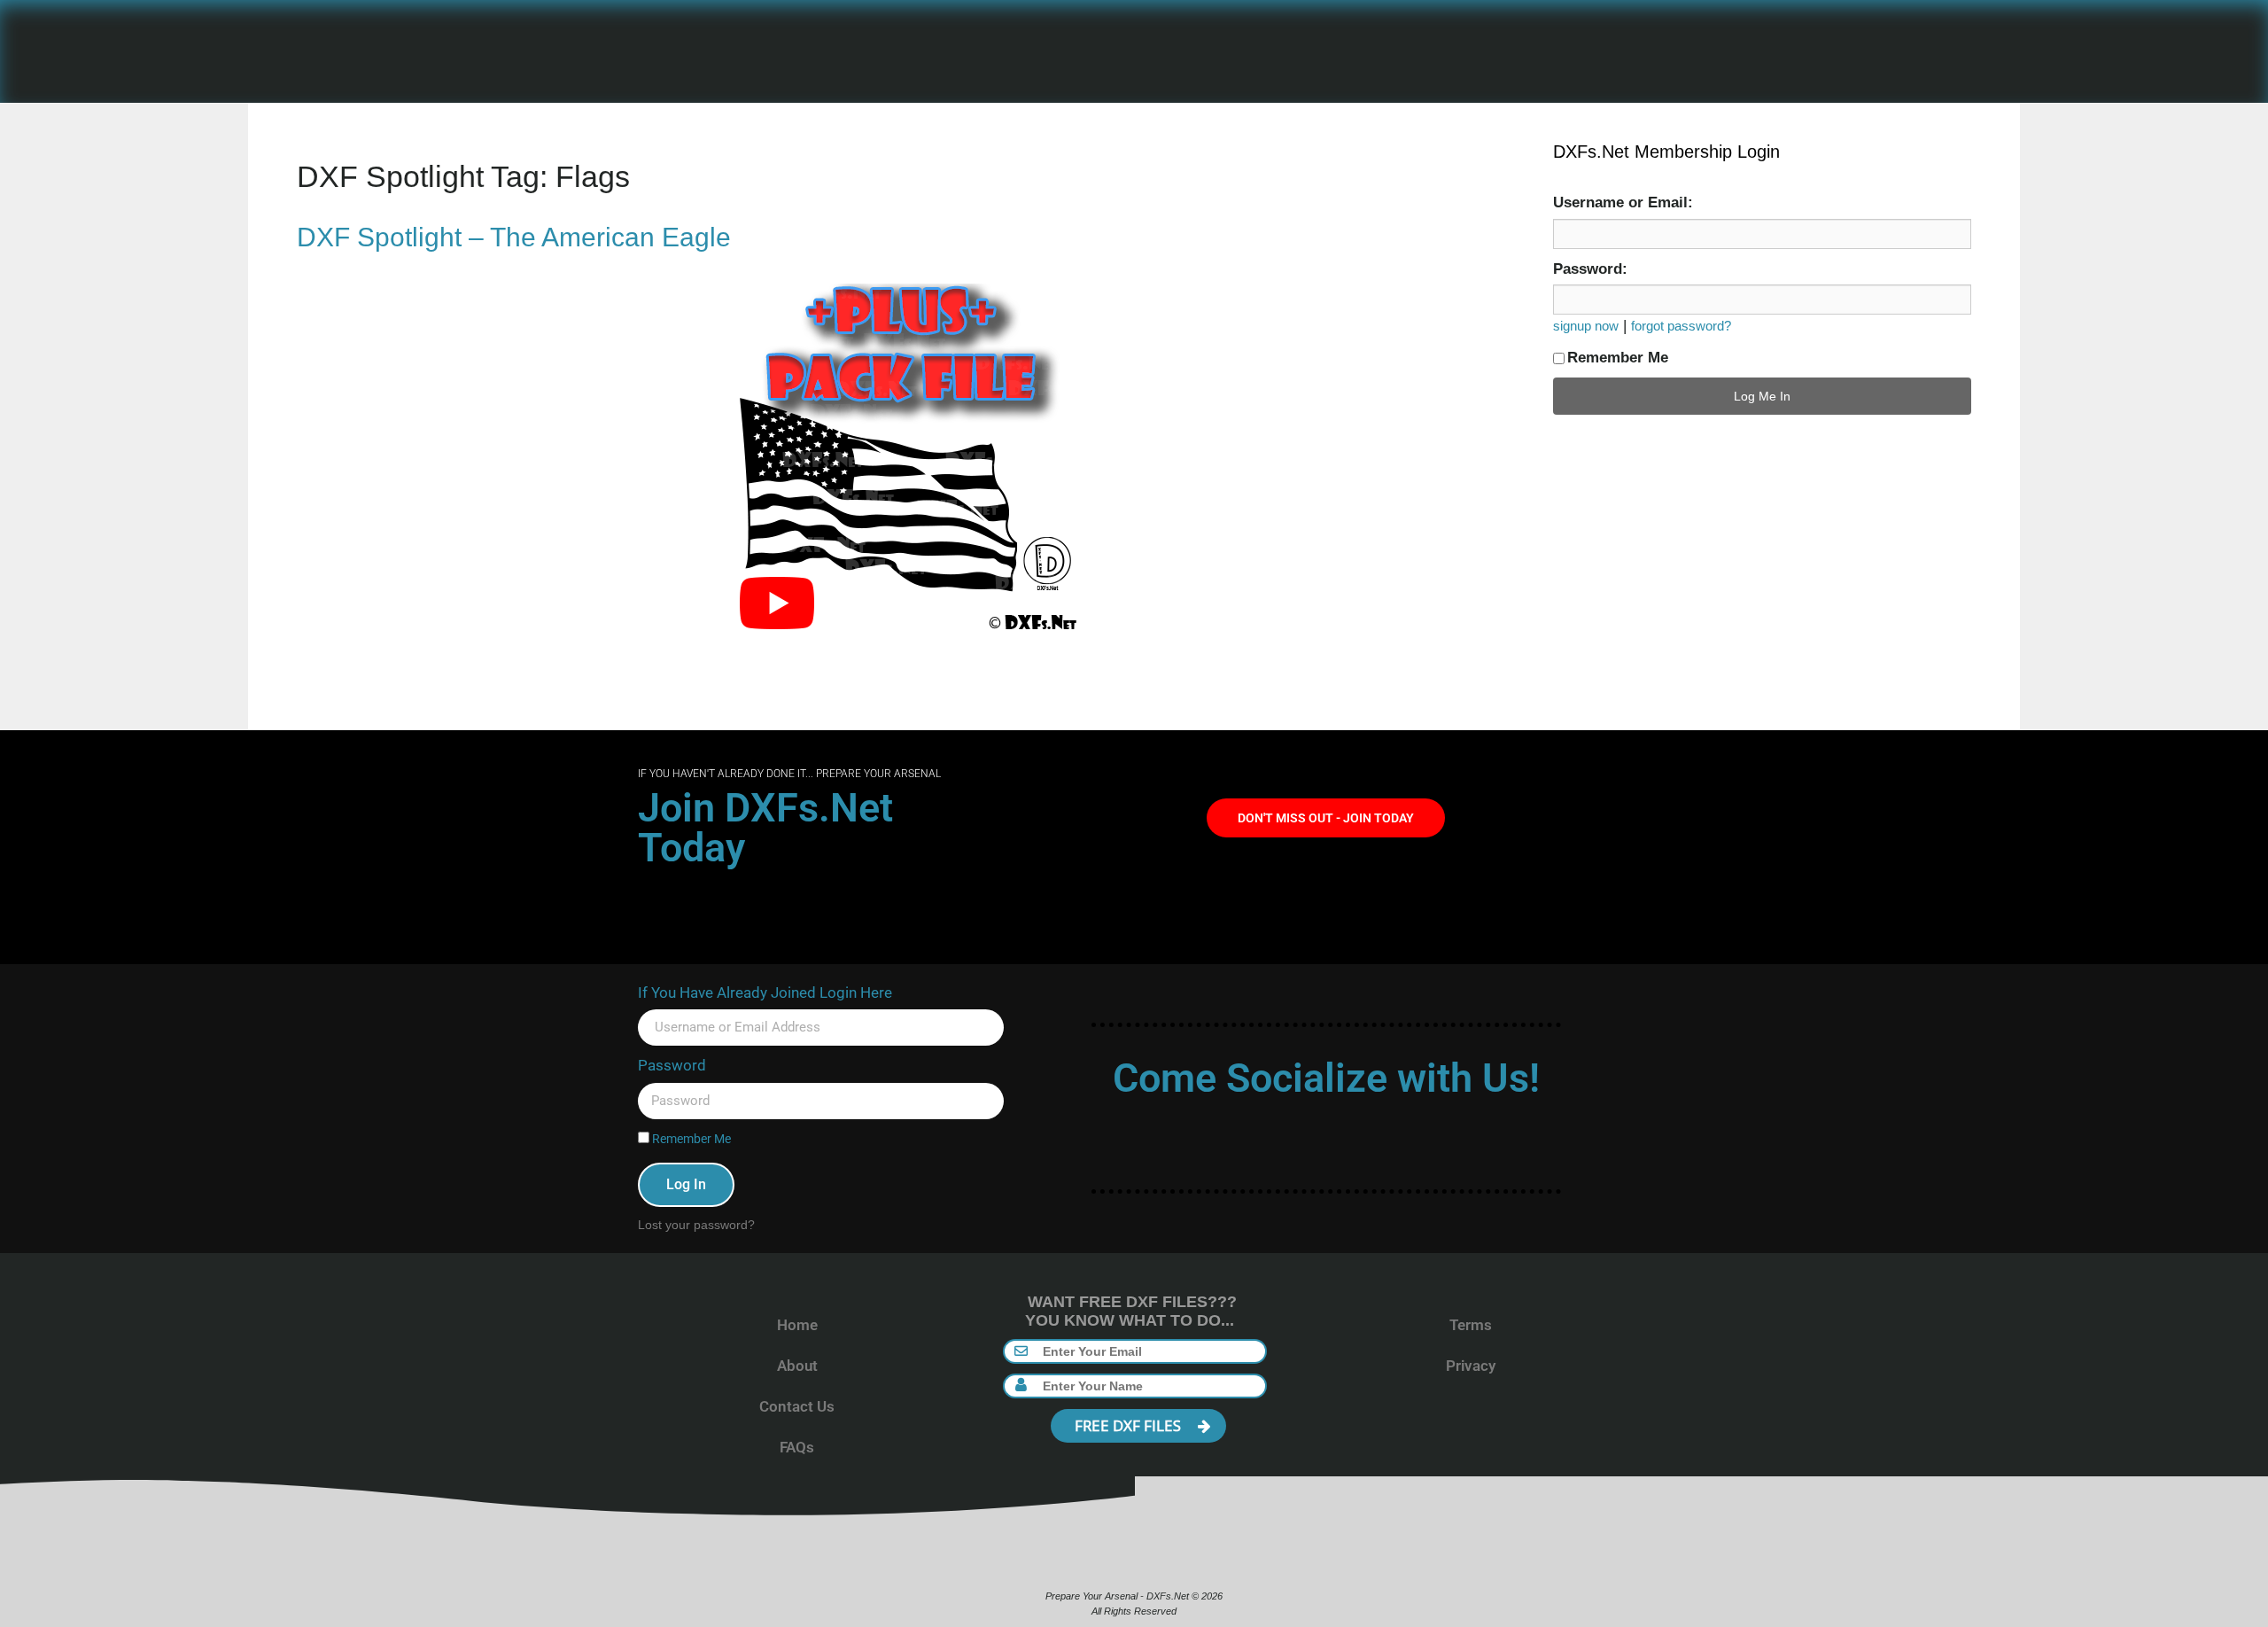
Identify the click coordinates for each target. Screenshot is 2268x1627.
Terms (1471, 1325)
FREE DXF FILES (1130, 1425)
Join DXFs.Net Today (765, 828)
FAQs (797, 1447)
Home (797, 1325)
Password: (1590, 269)
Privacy (1471, 1366)
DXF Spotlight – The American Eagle (514, 237)
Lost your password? (696, 1225)
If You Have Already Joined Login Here (765, 993)
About (797, 1366)
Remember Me (1618, 358)
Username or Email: (1623, 202)
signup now (1586, 326)
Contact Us (797, 1406)
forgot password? (1681, 326)
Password (672, 1065)
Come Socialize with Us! (1326, 1078)
